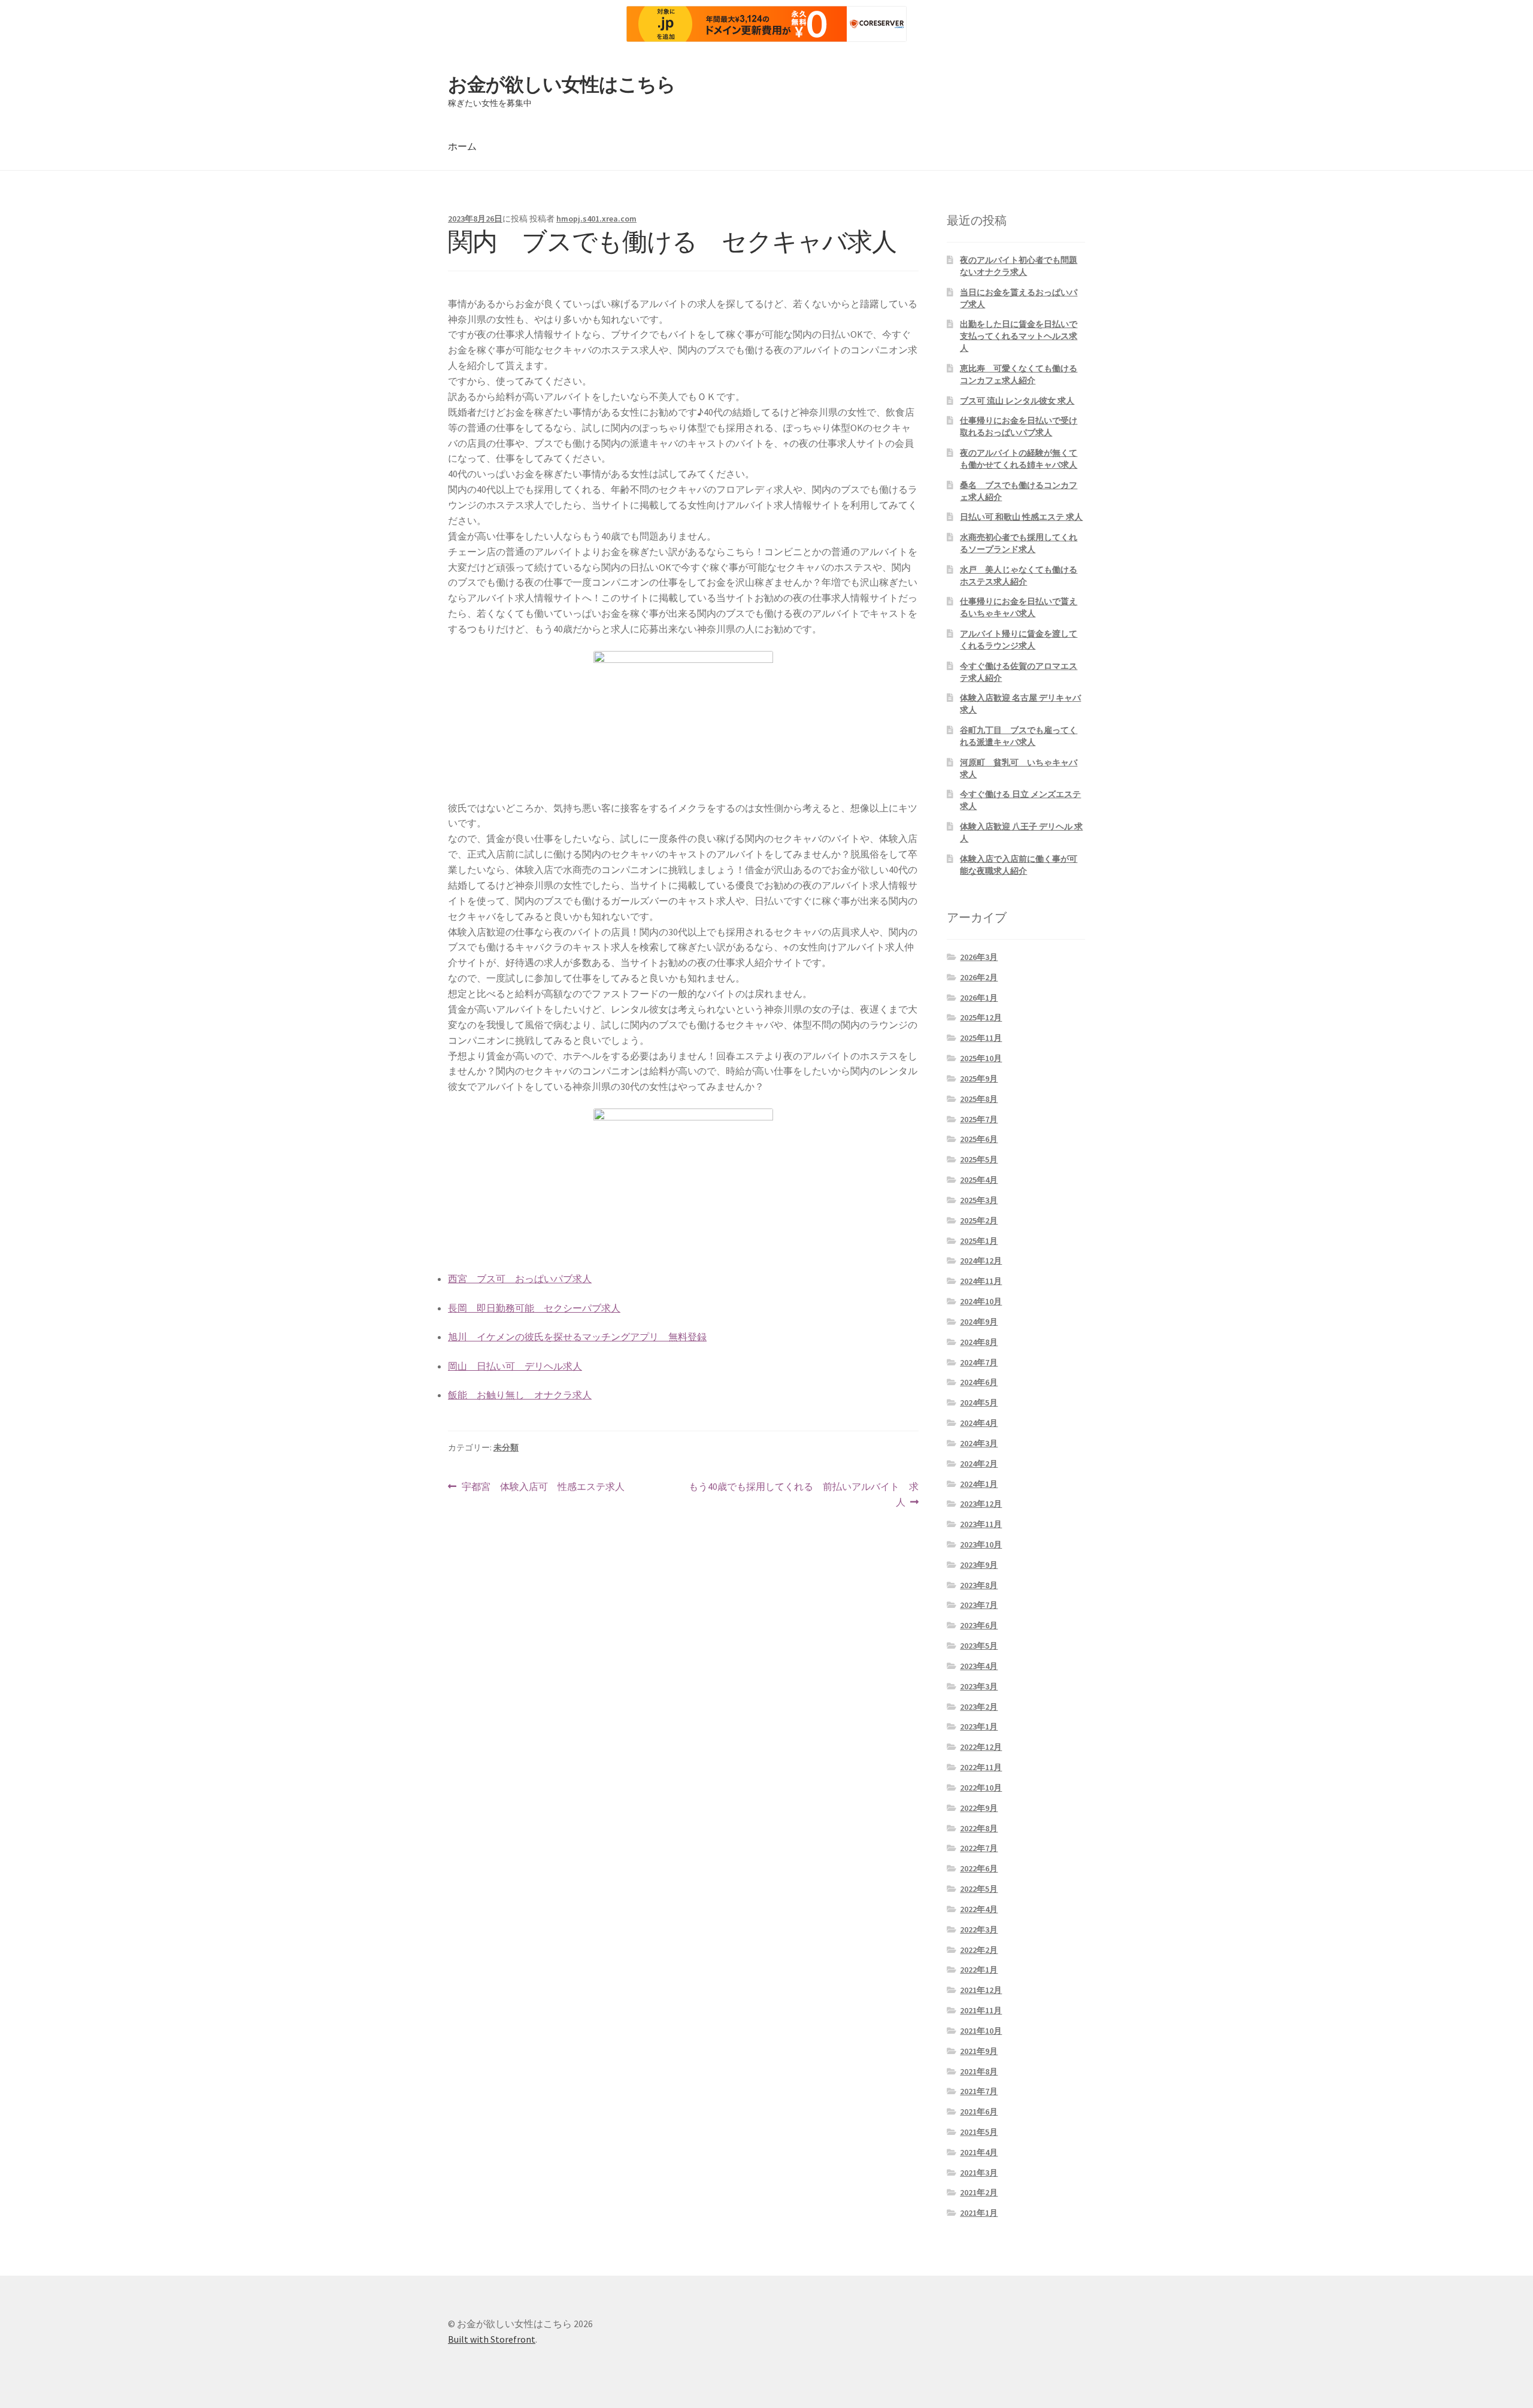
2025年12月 (981, 1017)
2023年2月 (979, 1707)
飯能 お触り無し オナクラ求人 (520, 1395)
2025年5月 (979, 1159)
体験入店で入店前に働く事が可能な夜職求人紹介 (1019, 865)
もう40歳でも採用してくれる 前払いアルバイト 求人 (803, 1495)
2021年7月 (979, 2091)
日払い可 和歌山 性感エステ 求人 (1021, 517)
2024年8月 (979, 1342)
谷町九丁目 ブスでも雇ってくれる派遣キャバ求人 (1019, 736)
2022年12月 (981, 1747)
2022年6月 (979, 1868)
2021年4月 (979, 2152)
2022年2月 (979, 1950)
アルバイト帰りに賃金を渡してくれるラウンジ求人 (1019, 640)
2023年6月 (979, 1625)
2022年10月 (981, 1788)
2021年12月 (981, 1990)
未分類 (506, 1447)
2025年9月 (979, 1079)
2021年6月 (979, 2112)
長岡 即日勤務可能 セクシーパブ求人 (534, 1308)
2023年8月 (979, 1585)
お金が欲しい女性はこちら (562, 84)
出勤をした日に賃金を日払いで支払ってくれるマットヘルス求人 (1019, 336)
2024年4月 (979, 1423)
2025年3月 (979, 1200)
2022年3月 (979, 1930)
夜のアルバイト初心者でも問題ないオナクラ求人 (1019, 266)
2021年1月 (979, 2213)
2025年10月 (981, 1058)
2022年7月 (979, 1848)
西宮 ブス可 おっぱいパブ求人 (520, 1279)
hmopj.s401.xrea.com (596, 219)
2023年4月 (979, 1666)
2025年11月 (981, 1038)
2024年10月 (981, 1301)
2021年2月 (979, 2192)
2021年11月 (981, 2010)
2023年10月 (981, 1544)
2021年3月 (979, 2173)
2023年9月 (979, 1565)
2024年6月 (979, 1382)
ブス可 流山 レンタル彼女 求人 (1017, 401)
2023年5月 (979, 1646)
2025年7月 (979, 1119)
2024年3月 (979, 1443)
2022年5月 (979, 1889)
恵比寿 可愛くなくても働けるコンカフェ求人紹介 (1019, 374)
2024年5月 (979, 1403)
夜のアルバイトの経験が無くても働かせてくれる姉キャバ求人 (1019, 459)
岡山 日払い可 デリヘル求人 (515, 1366)
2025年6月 (979, 1139)
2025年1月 (979, 1241)
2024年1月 (979, 1484)
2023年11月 (981, 1524)
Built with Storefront (492, 2339)
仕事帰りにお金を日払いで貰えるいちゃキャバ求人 (1019, 607)
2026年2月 (979, 977)
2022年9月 (979, 1808)
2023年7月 (979, 1605)
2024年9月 (979, 1322)
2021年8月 (979, 2071)
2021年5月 (979, 2132)
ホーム (462, 146)
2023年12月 (981, 1504)
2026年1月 (979, 998)
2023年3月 (979, 1686)
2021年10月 (981, 2031)
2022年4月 (979, 1909)
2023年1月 (979, 1727)
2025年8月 (979, 1099)
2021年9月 (979, 2051)
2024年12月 (981, 1261)
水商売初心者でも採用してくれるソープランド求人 (1019, 543)
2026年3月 (979, 957)
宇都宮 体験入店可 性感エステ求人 (543, 1487)
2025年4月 (979, 1180)
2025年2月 (979, 1220)
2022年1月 (979, 1970)
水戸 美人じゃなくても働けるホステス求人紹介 (1019, 576)
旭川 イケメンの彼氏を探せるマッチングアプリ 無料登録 (577, 1337)
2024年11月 (981, 1281)
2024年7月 (979, 1362)
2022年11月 (981, 1767)
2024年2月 (979, 1464)
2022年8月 (979, 1828)
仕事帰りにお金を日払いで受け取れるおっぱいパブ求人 (1019, 426)
